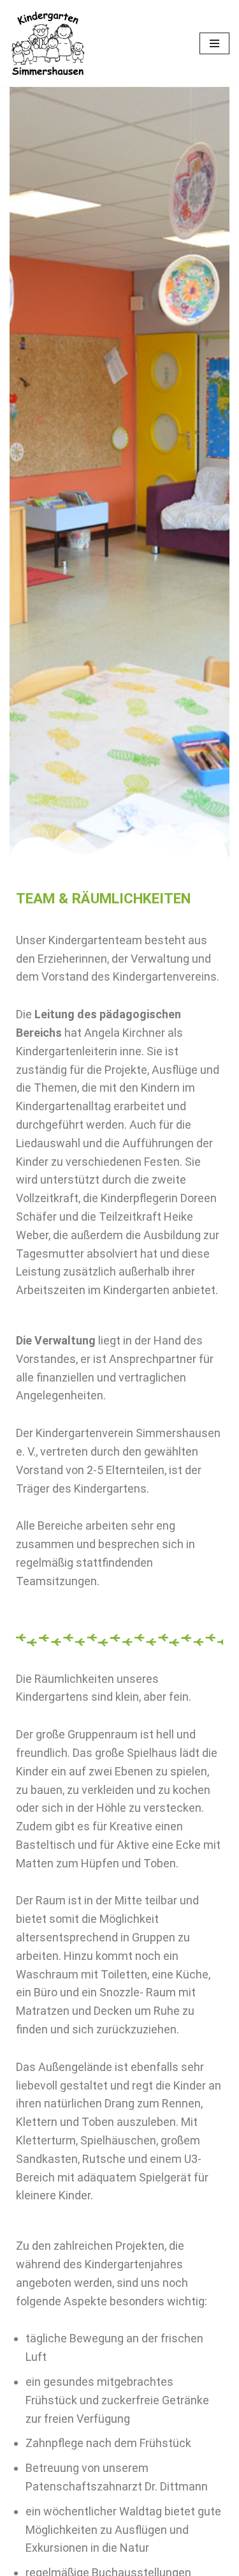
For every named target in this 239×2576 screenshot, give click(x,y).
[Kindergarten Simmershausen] (48, 43)
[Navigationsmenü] (214, 43)
